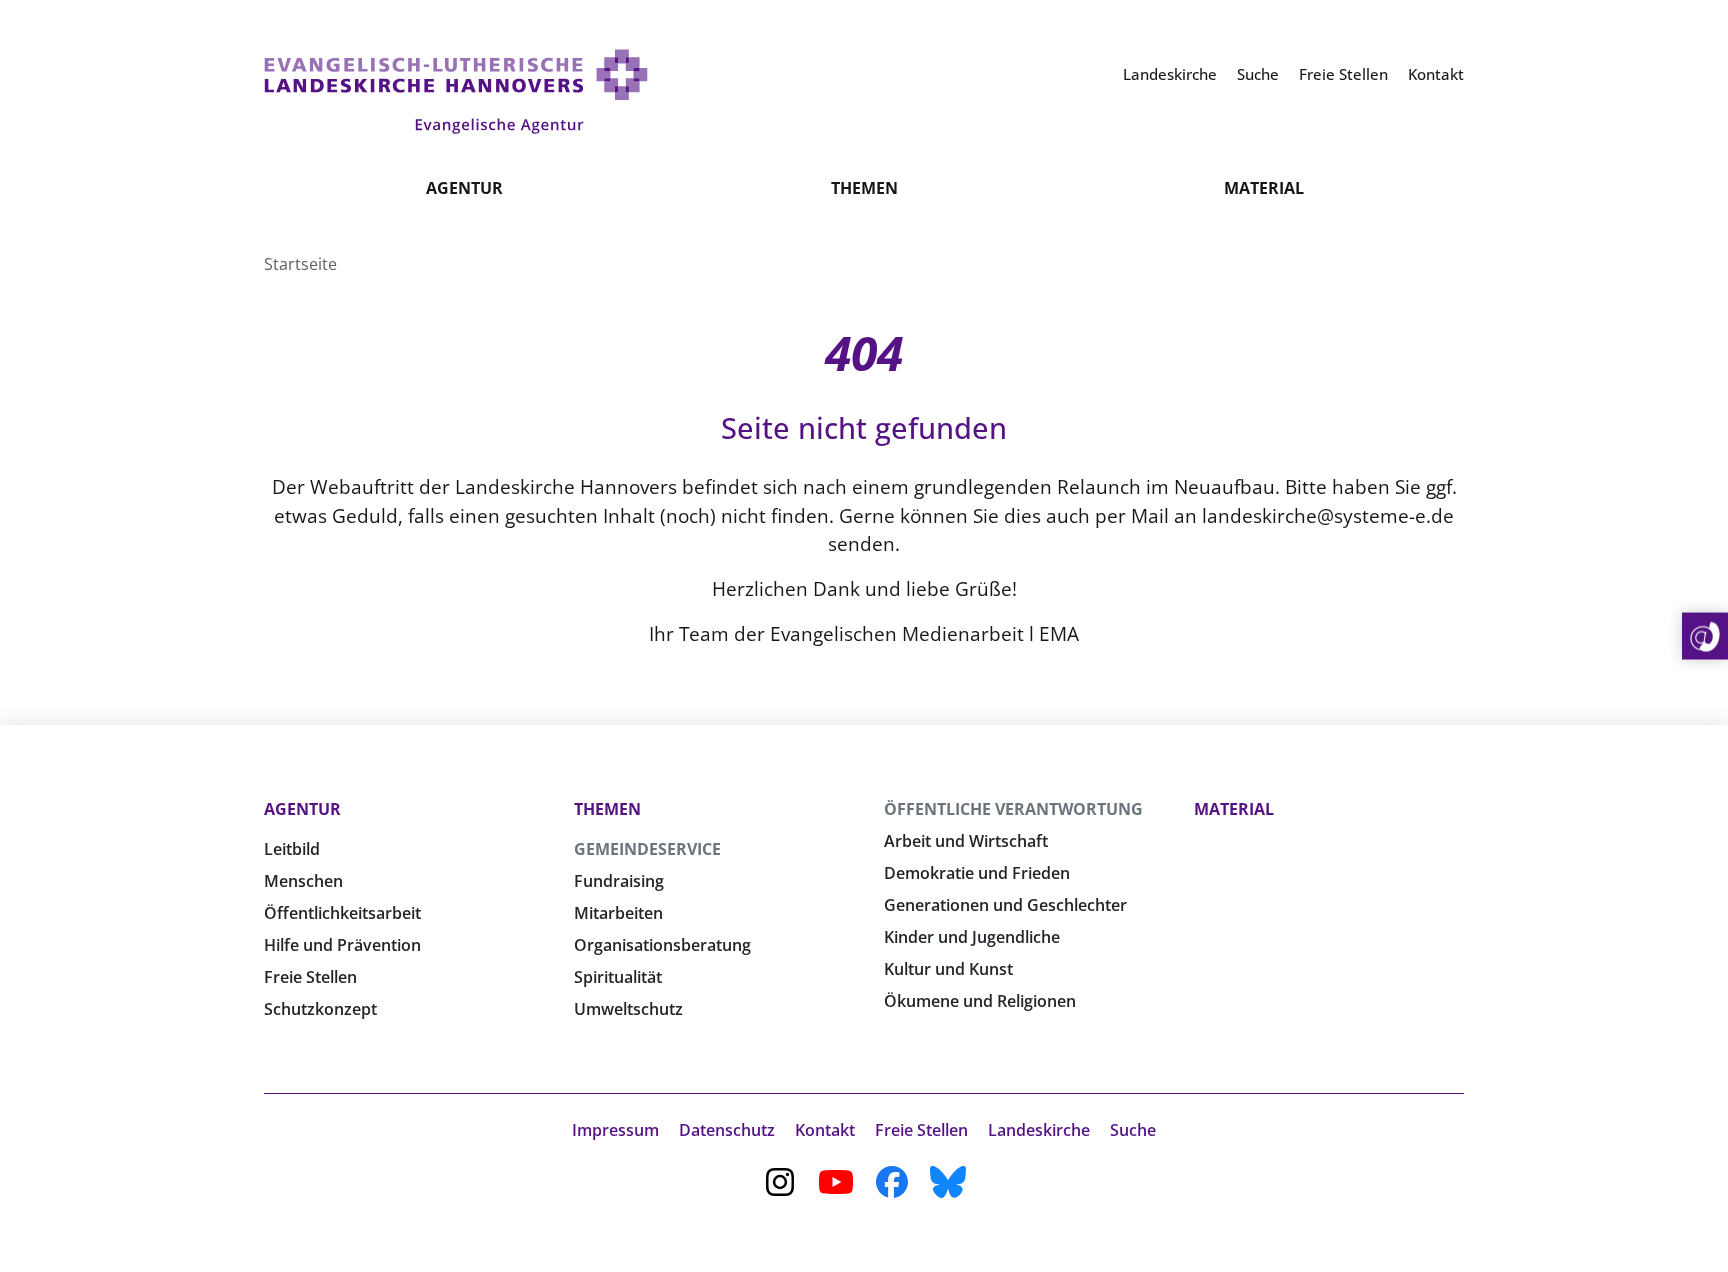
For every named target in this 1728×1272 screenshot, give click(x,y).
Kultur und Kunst (948, 969)
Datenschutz (727, 1130)
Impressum (615, 1130)
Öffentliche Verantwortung (1013, 809)
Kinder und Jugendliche (972, 937)
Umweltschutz (628, 1009)
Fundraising (619, 881)
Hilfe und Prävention (342, 945)
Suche (1133, 1130)
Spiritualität (618, 977)
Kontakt (825, 1130)
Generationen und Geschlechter (1005, 905)
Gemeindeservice (647, 849)
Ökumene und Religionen (980, 1001)
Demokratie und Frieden (977, 873)
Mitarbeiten (618, 913)
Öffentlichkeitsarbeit (342, 913)
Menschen (303, 881)
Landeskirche (1039, 1130)
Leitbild (292, 849)
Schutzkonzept (320, 1009)
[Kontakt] (1705, 636)
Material (1264, 188)
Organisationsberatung (662, 945)
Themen (864, 188)
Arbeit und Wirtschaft (966, 841)
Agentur (464, 188)
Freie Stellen (310, 977)
